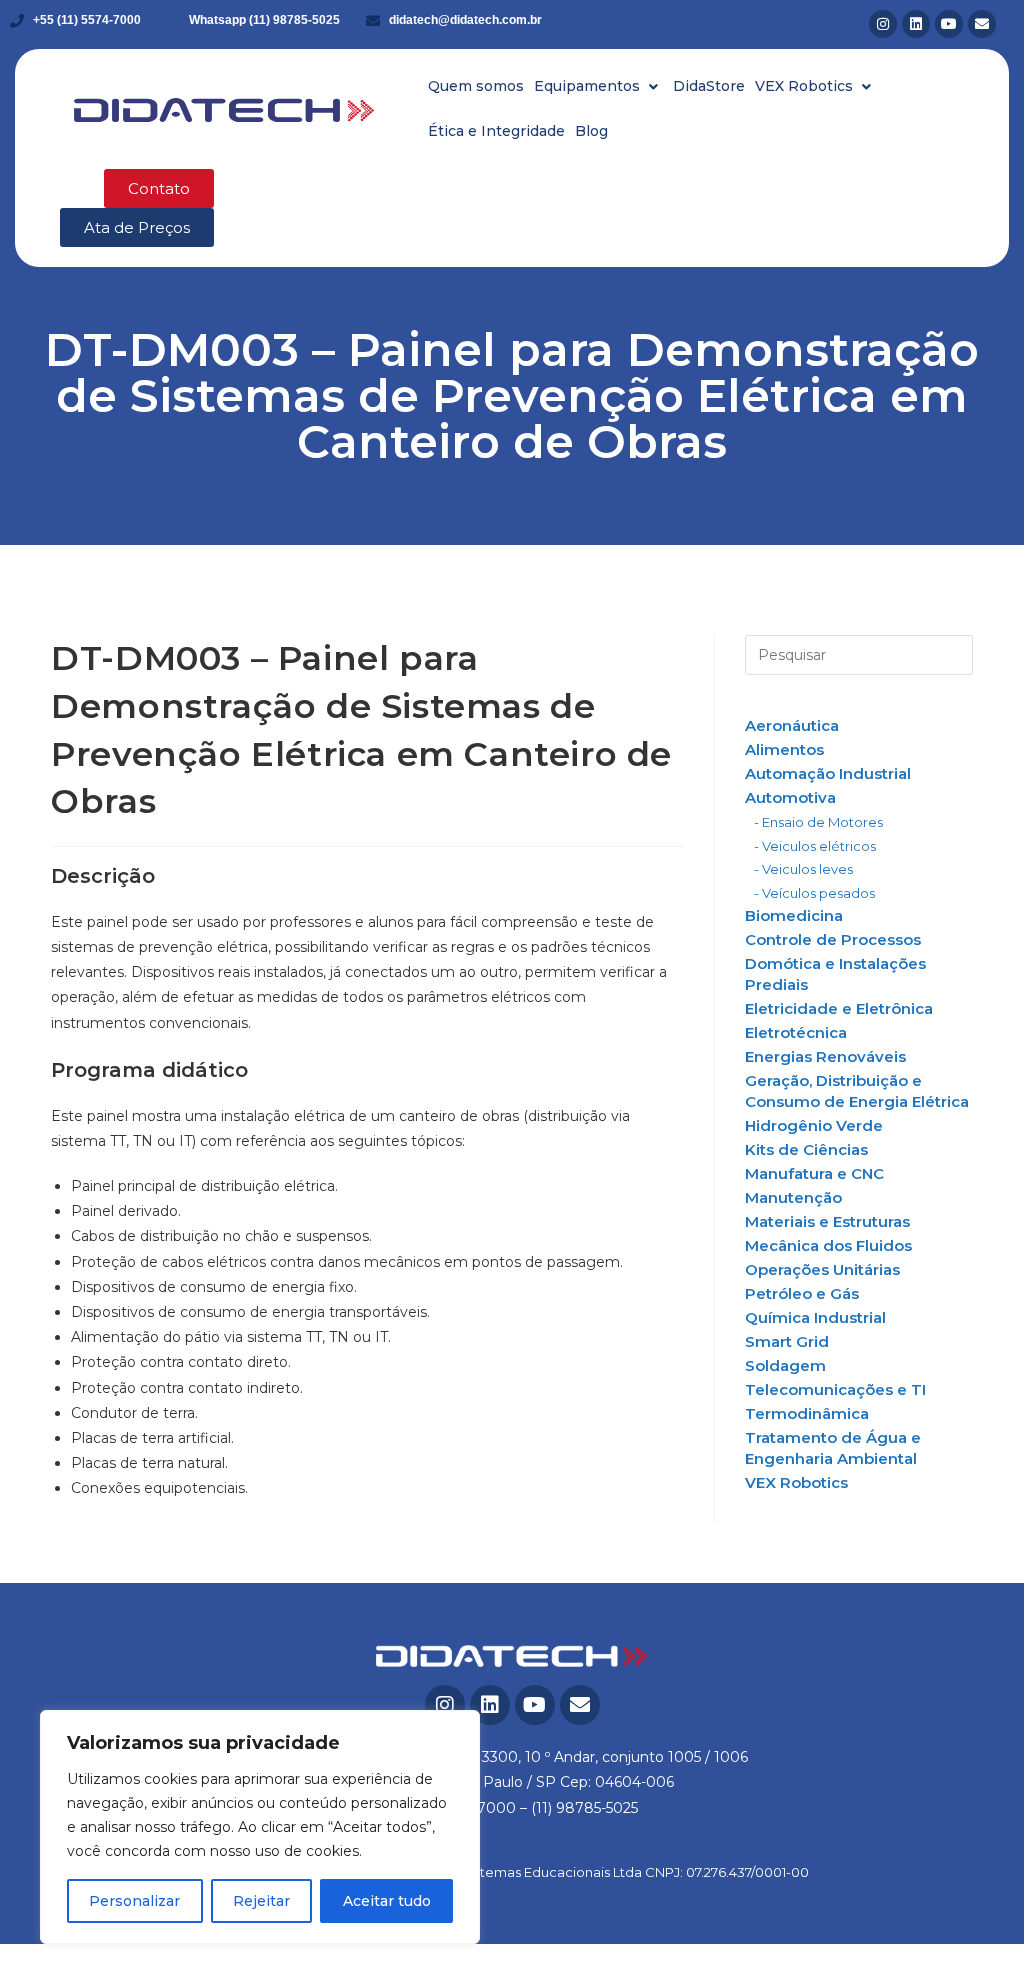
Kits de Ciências (806, 1149)
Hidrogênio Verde (814, 1125)
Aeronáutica (792, 725)
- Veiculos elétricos (815, 846)
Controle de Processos (833, 939)
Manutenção (793, 1197)
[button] (598, 86)
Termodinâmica (807, 1413)
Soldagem (785, 1365)
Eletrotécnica (796, 1032)
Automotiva (790, 797)
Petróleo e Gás (802, 1293)
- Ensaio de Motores (818, 822)
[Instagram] (883, 24)
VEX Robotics (796, 1482)
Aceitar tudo (387, 1901)
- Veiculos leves (803, 869)
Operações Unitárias (822, 1269)
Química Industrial (815, 1317)
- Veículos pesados (814, 893)
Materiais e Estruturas (827, 1221)
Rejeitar (261, 1901)
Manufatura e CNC (814, 1173)
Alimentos (784, 749)
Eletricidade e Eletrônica (839, 1008)
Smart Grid (787, 1341)
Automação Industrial (828, 773)
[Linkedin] (916, 24)
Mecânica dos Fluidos (828, 1245)
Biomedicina (794, 915)
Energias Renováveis (825, 1056)
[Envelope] (982, 24)
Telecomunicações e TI (835, 1389)
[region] (260, 1827)
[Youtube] (949, 24)
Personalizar (134, 1901)
